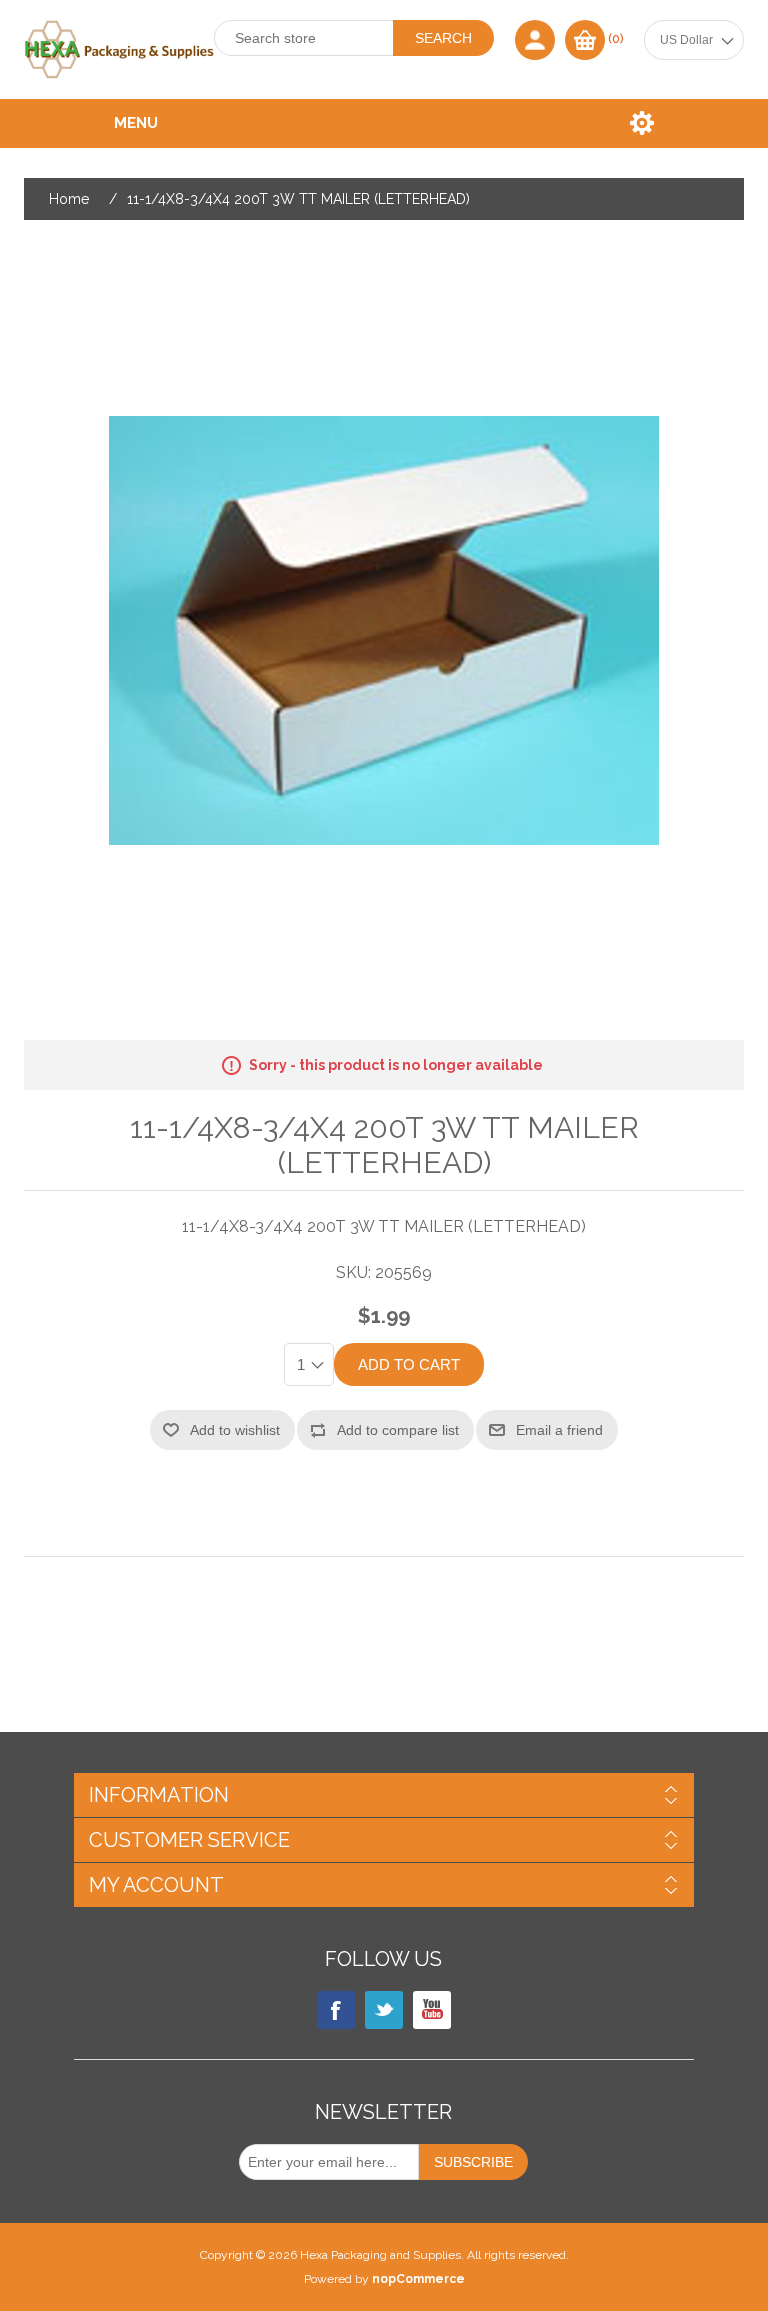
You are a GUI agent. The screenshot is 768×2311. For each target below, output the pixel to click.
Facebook (336, 2010)
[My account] (535, 40)
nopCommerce (418, 2279)
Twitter (384, 2010)
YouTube (432, 2010)
